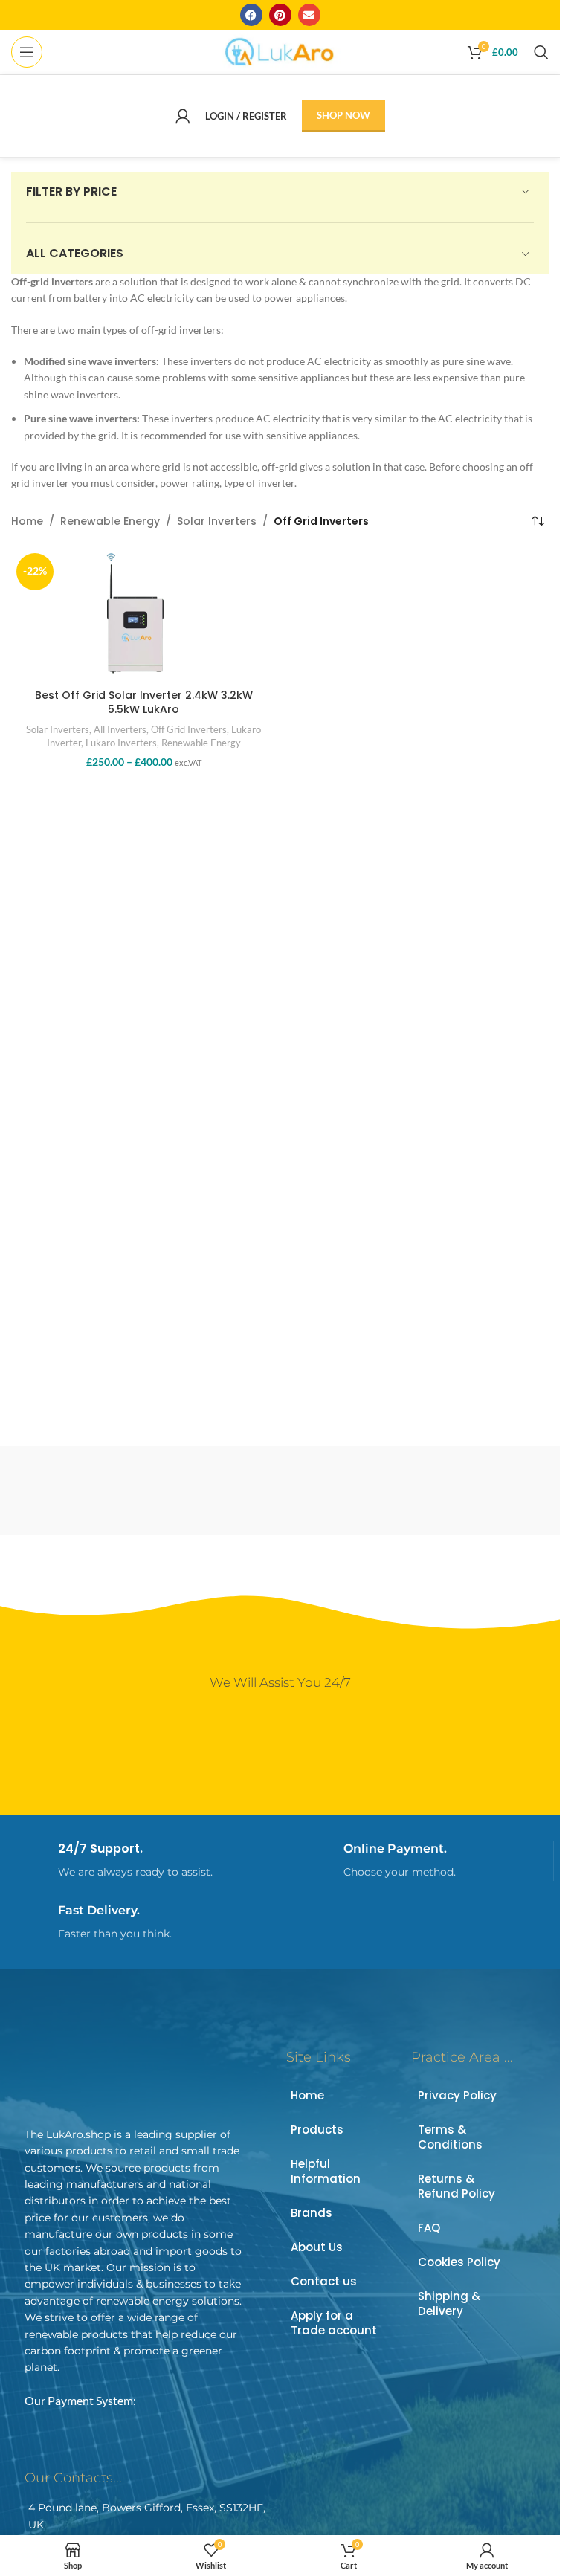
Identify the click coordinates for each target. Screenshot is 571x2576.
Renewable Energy (110, 521)
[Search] (541, 52)
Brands (312, 2213)
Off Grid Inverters (189, 729)
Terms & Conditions (450, 2137)
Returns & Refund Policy (457, 2186)
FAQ (429, 2228)
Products (317, 2130)
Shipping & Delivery (449, 2304)
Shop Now (343, 115)
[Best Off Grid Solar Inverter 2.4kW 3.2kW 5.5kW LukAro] (144, 615)
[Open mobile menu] (27, 52)
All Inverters (120, 729)
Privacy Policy (457, 2095)
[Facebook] (251, 15)
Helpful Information (326, 2171)
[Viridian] (143, 1491)
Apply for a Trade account (334, 2323)
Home (27, 521)
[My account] (183, 116)
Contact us (324, 2281)
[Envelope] (309, 15)
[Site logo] (280, 51)
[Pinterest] (280, 15)
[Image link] (129, 2075)
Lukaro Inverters (121, 743)
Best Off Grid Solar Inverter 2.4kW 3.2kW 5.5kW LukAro (144, 703)
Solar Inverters (217, 521)
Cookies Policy (459, 2262)
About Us (317, 2247)
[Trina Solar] (417, 1491)
